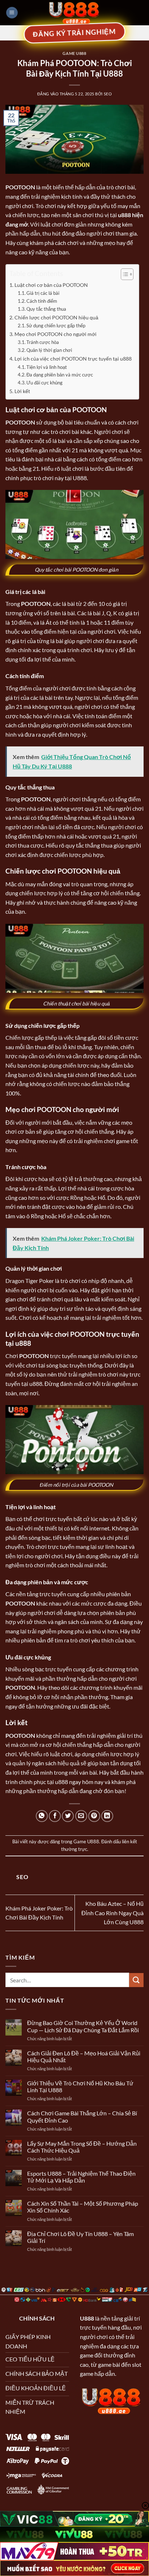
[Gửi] (136, 1980)
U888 (87, 2318)
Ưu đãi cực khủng (44, 383)
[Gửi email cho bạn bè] (81, 1816)
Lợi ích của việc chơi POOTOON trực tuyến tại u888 (73, 359)
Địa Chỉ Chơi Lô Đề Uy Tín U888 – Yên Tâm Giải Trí (80, 2237)
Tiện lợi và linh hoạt (47, 367)
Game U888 (74, 53)
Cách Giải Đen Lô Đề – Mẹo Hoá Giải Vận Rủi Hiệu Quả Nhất (84, 2056)
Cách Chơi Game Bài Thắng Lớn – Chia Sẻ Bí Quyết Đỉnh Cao (82, 2116)
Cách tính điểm (42, 301)
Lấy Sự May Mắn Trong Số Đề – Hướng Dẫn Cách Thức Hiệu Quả (82, 2147)
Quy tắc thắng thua (46, 309)
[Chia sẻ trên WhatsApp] (42, 1816)
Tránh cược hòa (43, 342)
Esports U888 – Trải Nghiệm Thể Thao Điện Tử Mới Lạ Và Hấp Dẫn (81, 2177)
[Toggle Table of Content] (124, 274)
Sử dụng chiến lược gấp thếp (56, 326)
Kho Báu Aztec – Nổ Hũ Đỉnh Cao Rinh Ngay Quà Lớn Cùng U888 (112, 1913)
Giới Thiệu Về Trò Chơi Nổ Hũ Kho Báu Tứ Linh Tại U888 (80, 2086)
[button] (12, 13)
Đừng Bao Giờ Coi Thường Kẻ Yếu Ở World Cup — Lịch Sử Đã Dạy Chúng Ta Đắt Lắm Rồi (83, 2026)
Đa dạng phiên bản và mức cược (60, 375)
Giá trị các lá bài (43, 293)
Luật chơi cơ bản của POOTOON (51, 285)
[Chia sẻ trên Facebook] (55, 1816)
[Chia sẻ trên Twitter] (68, 1816)
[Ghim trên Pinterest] (94, 1816)
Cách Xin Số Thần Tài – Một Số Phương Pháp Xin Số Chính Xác (83, 2207)
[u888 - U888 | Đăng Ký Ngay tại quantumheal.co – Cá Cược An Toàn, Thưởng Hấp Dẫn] (74, 13)
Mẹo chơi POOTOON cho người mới (56, 334)
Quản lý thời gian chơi (49, 350)
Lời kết (22, 391)
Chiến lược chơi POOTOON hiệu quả (56, 317)
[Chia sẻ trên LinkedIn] (107, 1816)
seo (108, 94)
